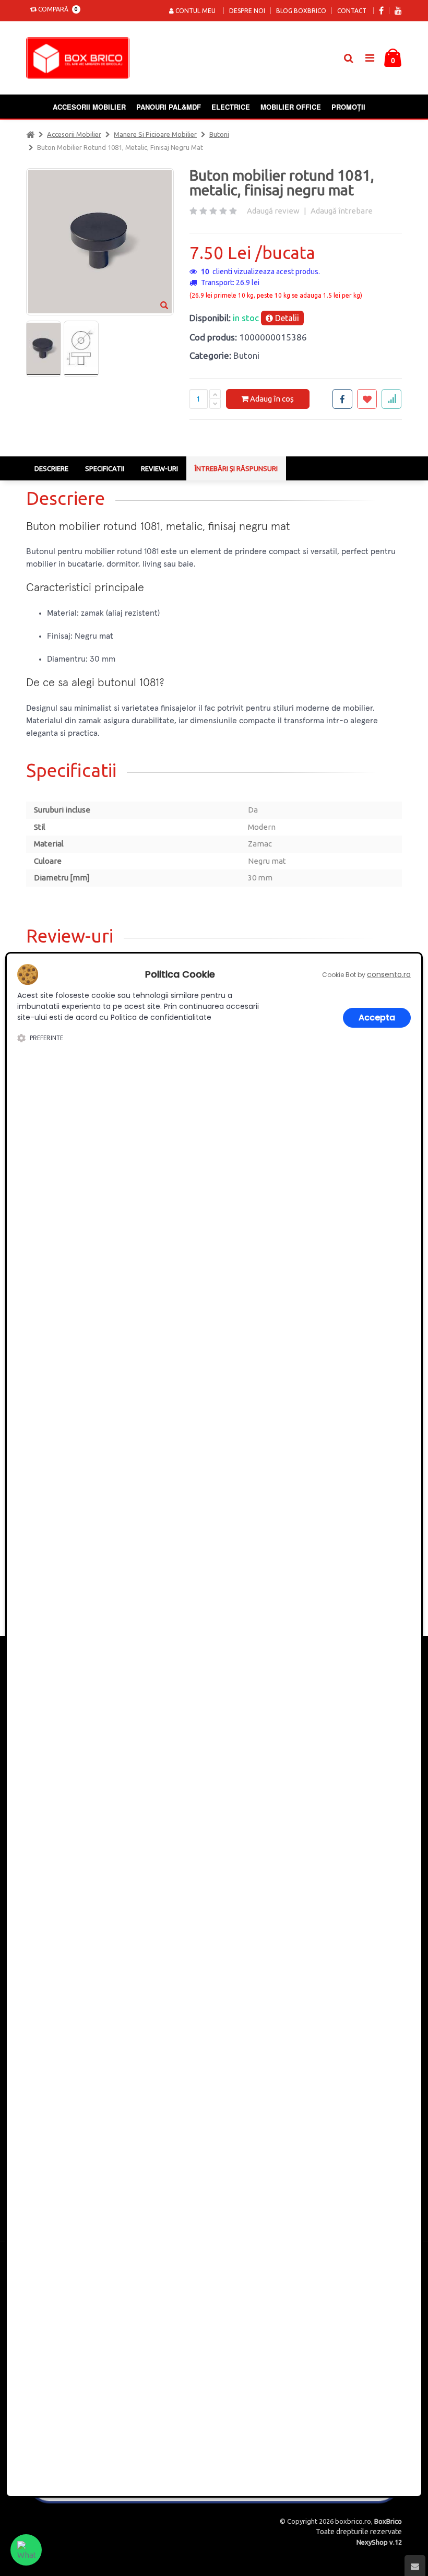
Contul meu (195, 11)
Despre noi (247, 11)
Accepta (377, 1018)
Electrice (231, 107)
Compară (56, 9)
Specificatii (105, 468)
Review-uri (159, 468)
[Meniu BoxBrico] (370, 57)
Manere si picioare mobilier (155, 134)
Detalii (286, 318)
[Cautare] (348, 58)
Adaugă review (273, 211)
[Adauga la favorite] (367, 399)
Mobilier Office (291, 107)
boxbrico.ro (353, 2521)
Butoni (219, 134)
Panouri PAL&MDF (169, 107)
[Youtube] (398, 11)
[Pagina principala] (80, 58)
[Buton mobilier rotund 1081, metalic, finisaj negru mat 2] (81, 349)
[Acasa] (30, 134)
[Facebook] (381, 11)
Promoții (348, 107)
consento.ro (389, 974)
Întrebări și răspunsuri (236, 468)
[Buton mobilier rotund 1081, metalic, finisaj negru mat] (43, 349)
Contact (352, 11)
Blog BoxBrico (301, 11)
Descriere (51, 468)
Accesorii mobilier (89, 107)
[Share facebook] (342, 399)
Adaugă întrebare (342, 211)
